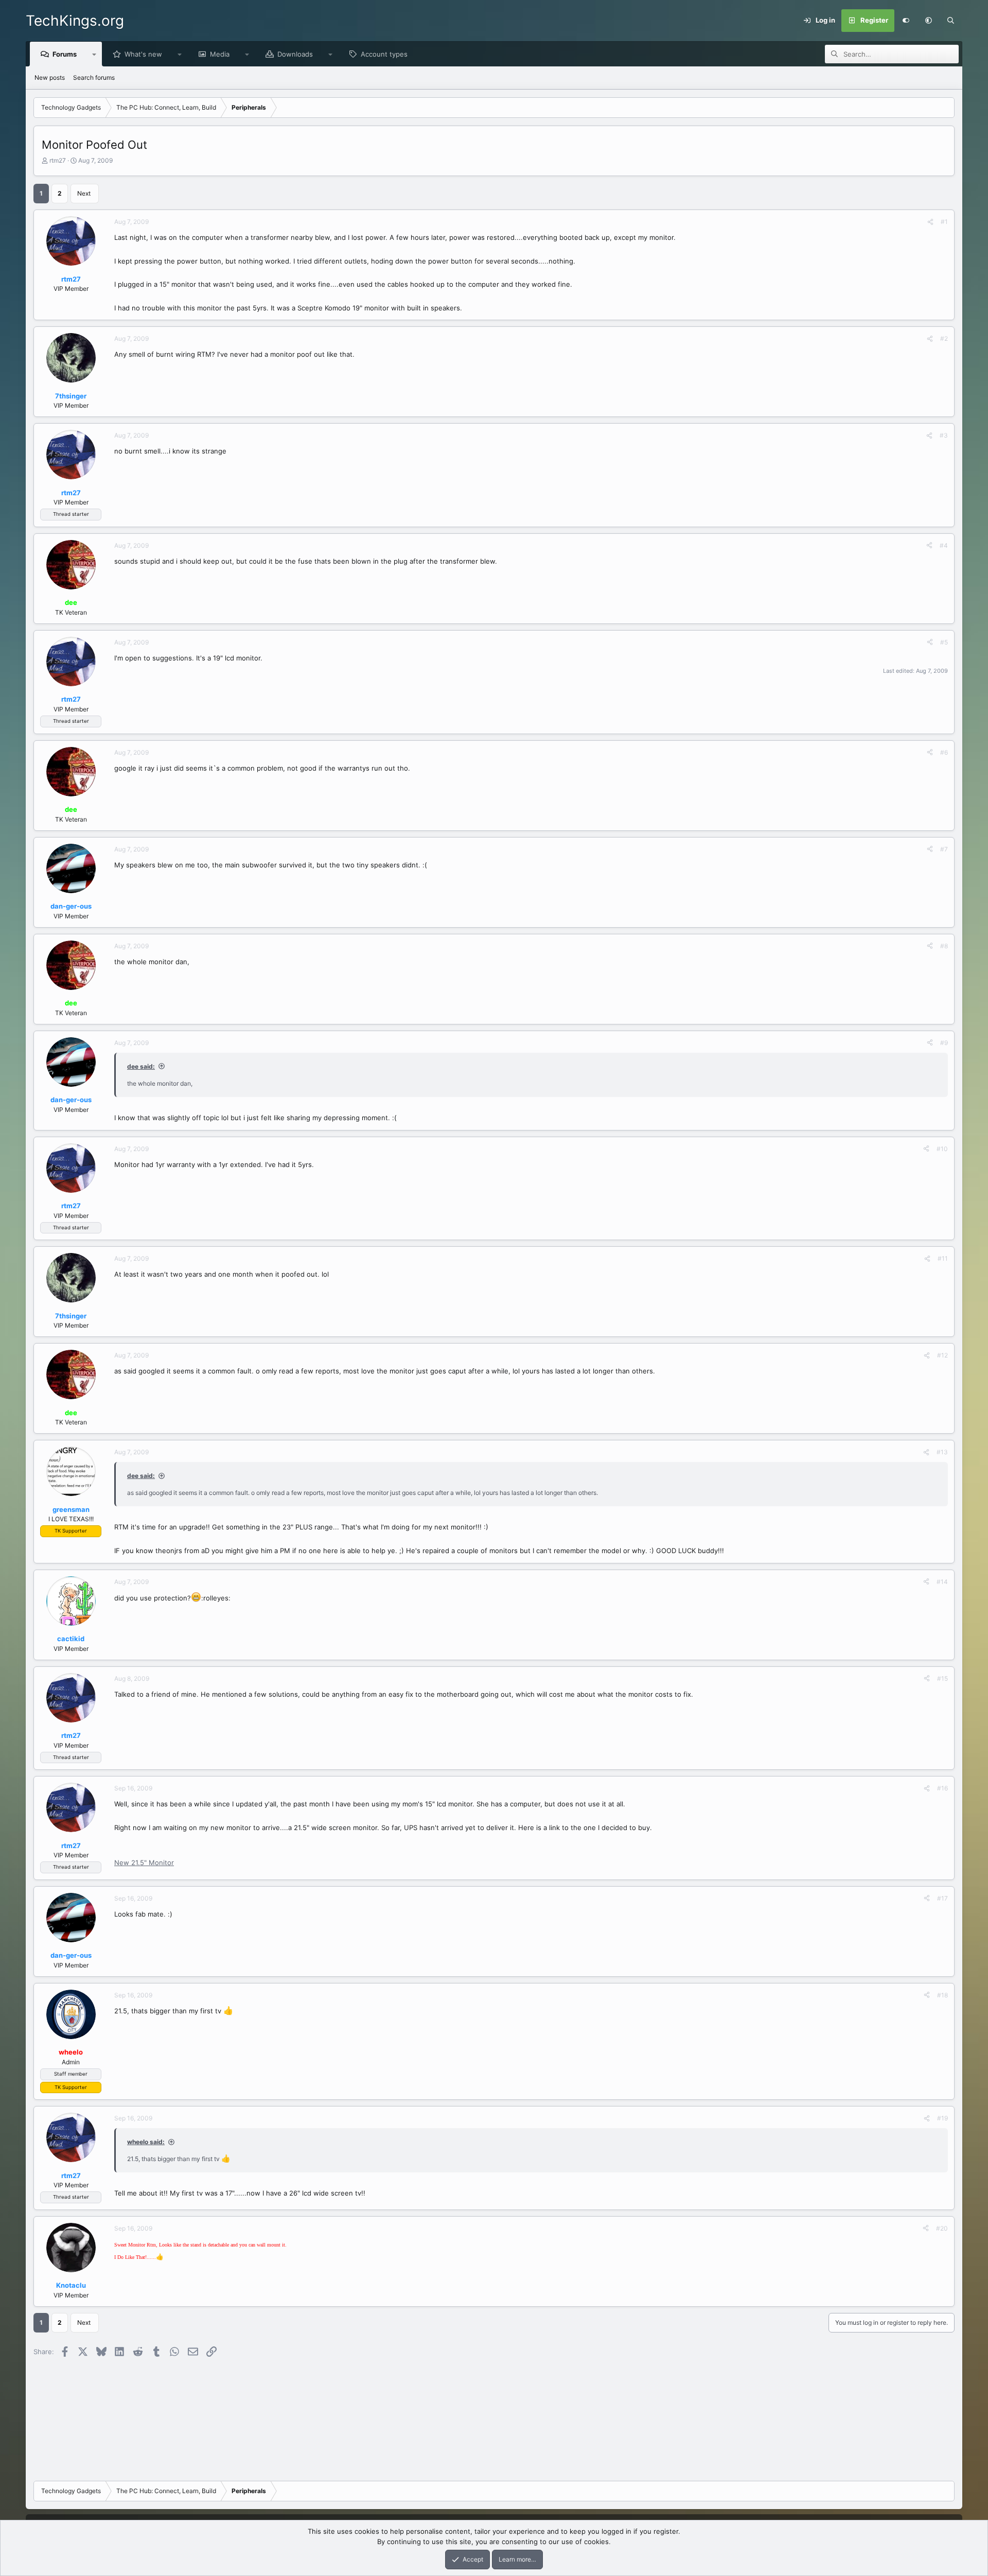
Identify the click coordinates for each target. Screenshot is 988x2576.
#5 (944, 642)
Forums (65, 54)
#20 (942, 2228)
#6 (944, 752)
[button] (928, 21)
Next (84, 193)
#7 (944, 849)
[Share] (930, 222)
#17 (942, 1898)
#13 (942, 1452)
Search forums (94, 77)
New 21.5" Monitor (144, 1863)
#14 (942, 1582)
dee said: (141, 1066)
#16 (942, 1788)
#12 (942, 1355)
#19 (942, 2118)
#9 (944, 1043)
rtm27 (58, 160)
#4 (944, 545)
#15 (942, 1678)
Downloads (295, 54)
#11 (943, 1258)
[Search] (951, 21)
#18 (942, 1995)
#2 (944, 338)
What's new (143, 54)
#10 (942, 1149)
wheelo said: (146, 2142)
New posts (50, 77)
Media (220, 54)
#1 (944, 222)
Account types (384, 54)
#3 (944, 435)
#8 (944, 946)
